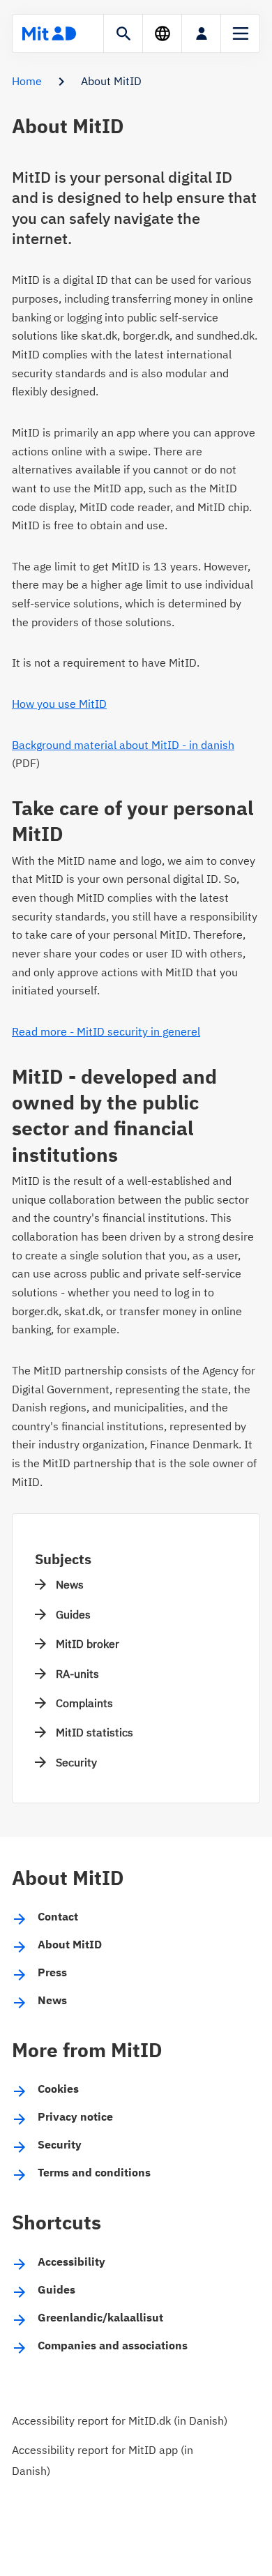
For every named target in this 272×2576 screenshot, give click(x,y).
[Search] (123, 33)
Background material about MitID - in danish (123, 745)
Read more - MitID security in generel (106, 1031)
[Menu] (240, 33)
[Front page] (49, 33)
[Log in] (201, 33)
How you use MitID (59, 704)
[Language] (162, 33)
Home (27, 81)
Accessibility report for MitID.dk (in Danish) (120, 2420)
